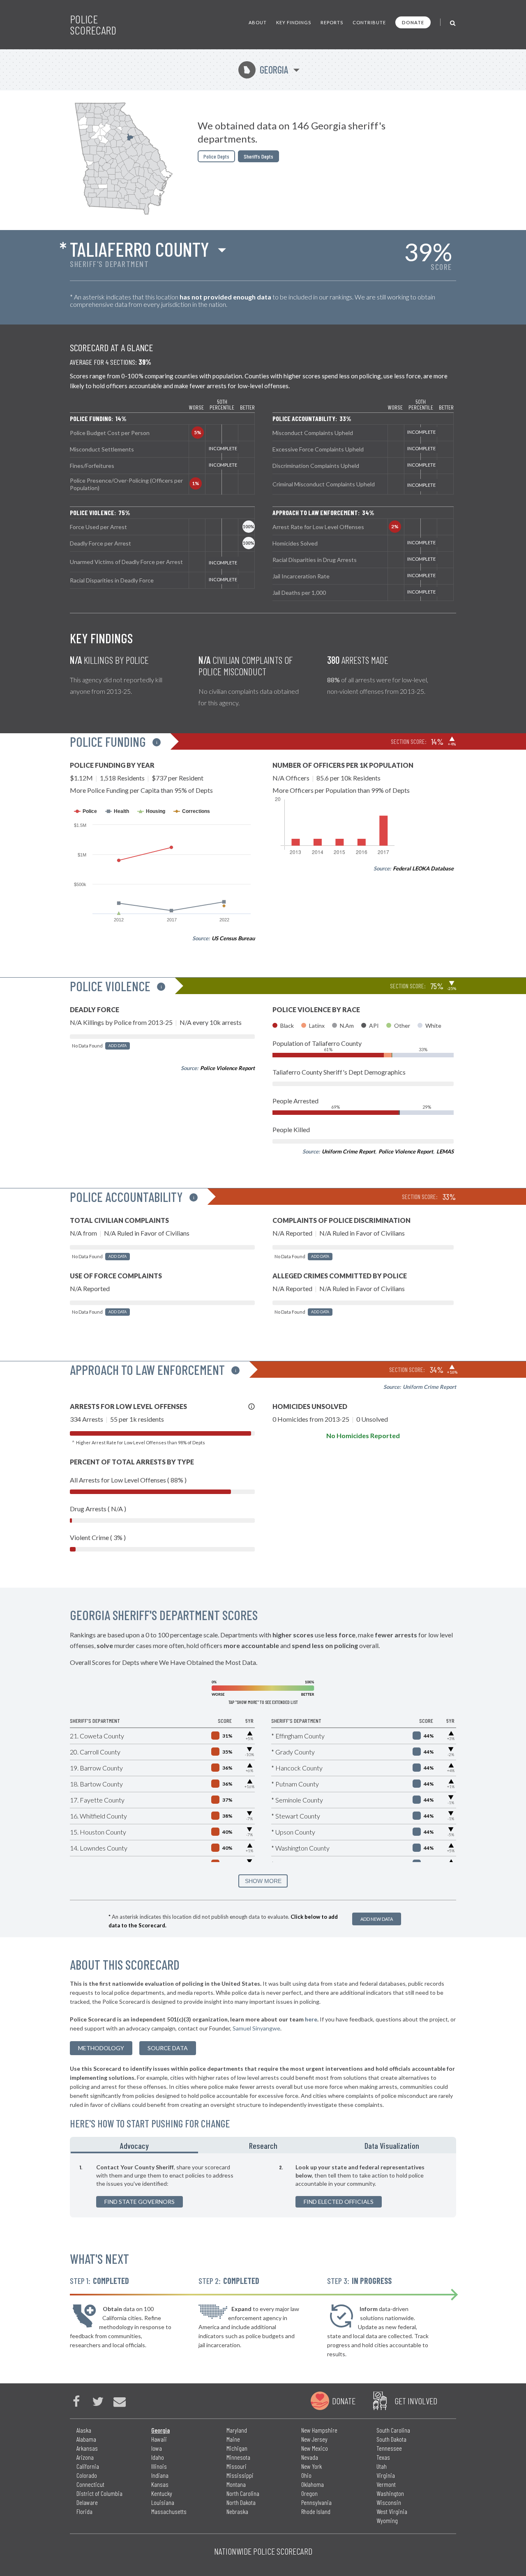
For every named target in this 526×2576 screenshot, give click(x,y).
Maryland (237, 2430)
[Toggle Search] (453, 22)
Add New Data (377, 1919)
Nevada (310, 2457)
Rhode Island (316, 2511)
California (88, 2466)
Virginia (386, 2475)
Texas (383, 2457)
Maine (233, 2439)
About (258, 22)
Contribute (369, 22)
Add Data (118, 1046)
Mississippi (240, 2475)
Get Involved (416, 2401)
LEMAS (445, 1151)
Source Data (168, 2048)
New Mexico (315, 2448)
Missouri (236, 2466)
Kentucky (162, 2493)
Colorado (87, 2475)
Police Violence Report (227, 1068)
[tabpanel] (263, 2185)
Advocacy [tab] (134, 2146)
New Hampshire (319, 2430)
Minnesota (238, 2457)
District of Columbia (99, 2493)
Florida (84, 2511)
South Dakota (391, 2439)
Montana (236, 2484)
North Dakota (241, 2502)
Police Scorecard (93, 25)
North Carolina (243, 2493)
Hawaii (159, 2439)
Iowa (157, 2448)
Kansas (160, 2484)
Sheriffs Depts (258, 156)
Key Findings (294, 22)
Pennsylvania (316, 2502)
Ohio (306, 2475)
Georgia (266, 70)
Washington (390, 2493)
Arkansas (87, 2448)
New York (311, 2466)
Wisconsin (389, 2502)
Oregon (309, 2493)
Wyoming (387, 2520)
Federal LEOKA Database (423, 868)
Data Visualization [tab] (392, 2146)
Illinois (159, 2466)
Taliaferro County (140, 249)
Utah (382, 2466)
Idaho (158, 2457)
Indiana (160, 2475)
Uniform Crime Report (348, 1151)
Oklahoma (313, 2484)
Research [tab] (263, 2146)
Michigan (237, 2448)
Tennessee (389, 2448)
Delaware (87, 2502)
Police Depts (216, 156)
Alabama (86, 2439)
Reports (332, 22)
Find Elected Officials (339, 2202)
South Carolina (393, 2430)
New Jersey (314, 2439)
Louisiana (163, 2502)
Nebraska (237, 2511)
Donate (413, 22)
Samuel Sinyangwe (256, 2028)
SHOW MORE (263, 1881)
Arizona (85, 2457)
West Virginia (392, 2511)
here (311, 2019)
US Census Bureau (233, 938)
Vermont (386, 2484)
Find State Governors (140, 2202)
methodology (101, 2048)
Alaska (84, 2430)
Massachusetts (169, 2511)
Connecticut (90, 2484)
